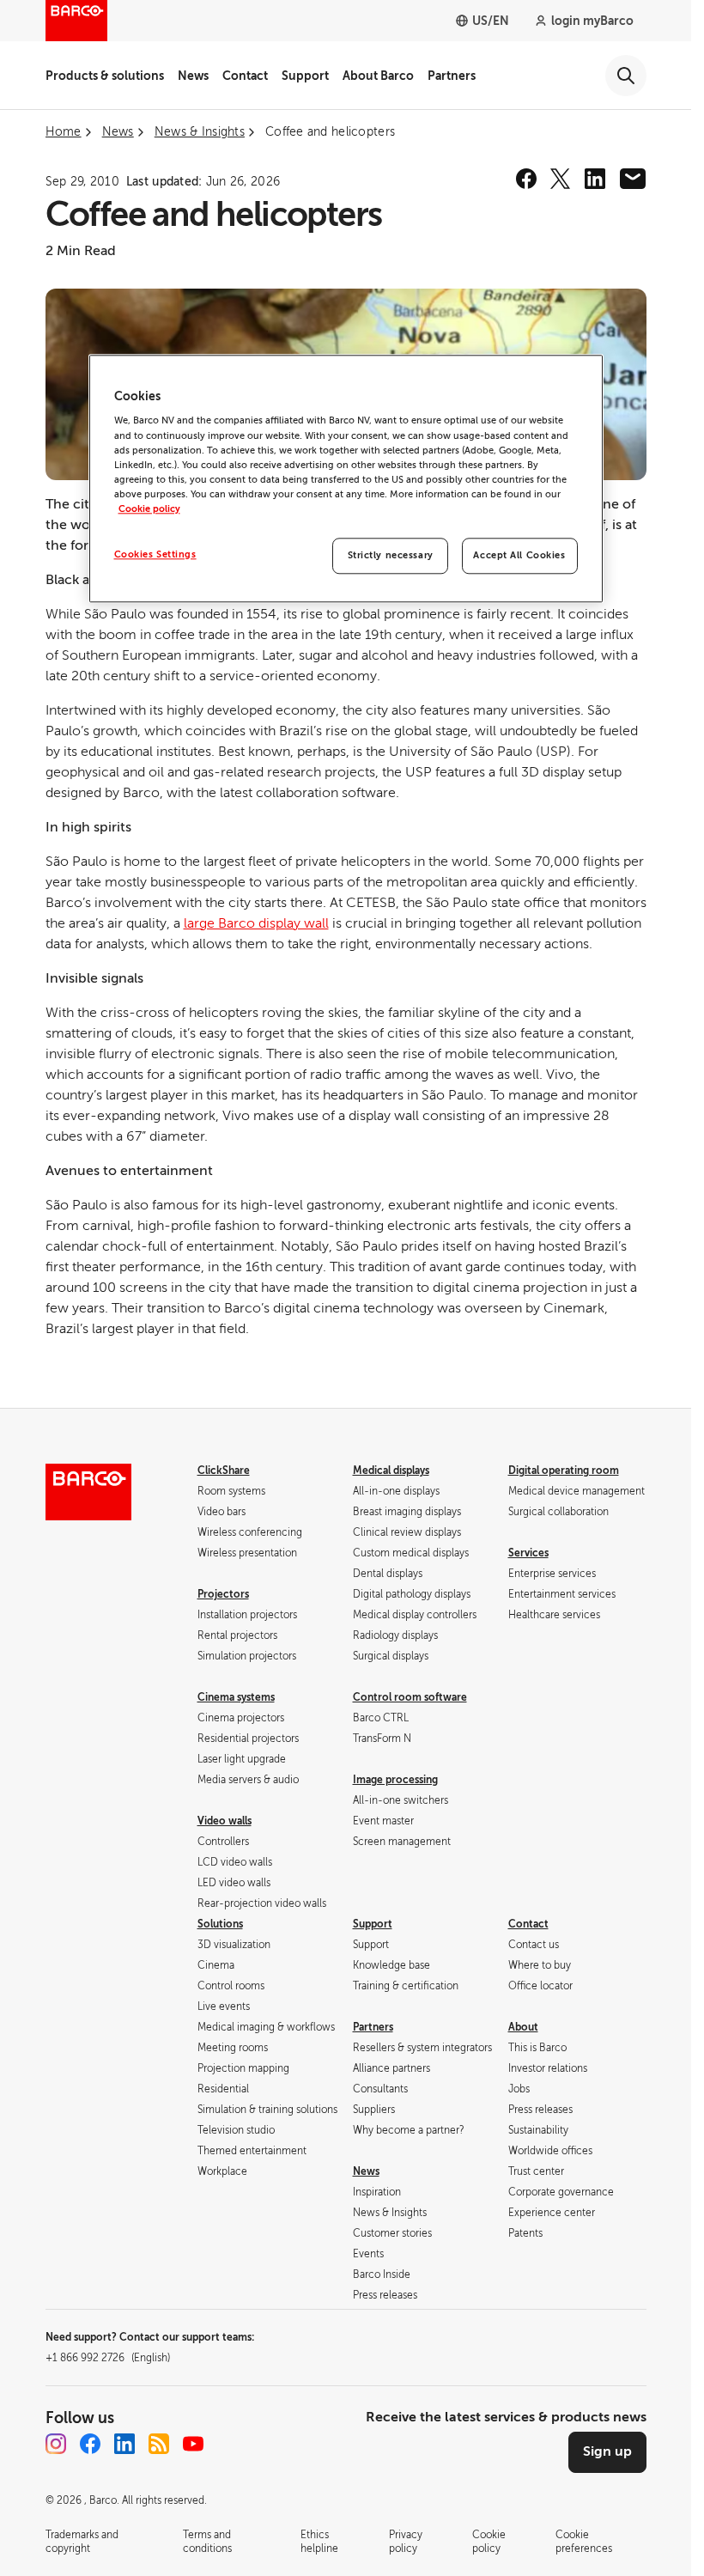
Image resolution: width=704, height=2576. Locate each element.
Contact (245, 76)
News (193, 76)
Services (528, 1553)
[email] (633, 179)
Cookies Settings (155, 554)
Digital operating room (564, 1471)
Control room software (410, 1697)
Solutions (220, 1924)
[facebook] (526, 179)
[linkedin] (595, 179)
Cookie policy (149, 509)
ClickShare (224, 1471)
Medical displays (391, 1471)
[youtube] (193, 2444)
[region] (346, 478)
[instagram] (56, 2444)
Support (305, 76)
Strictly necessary (391, 555)
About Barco (378, 76)
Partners (452, 76)
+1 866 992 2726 (108, 2358)
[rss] (159, 2444)
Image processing (395, 1780)
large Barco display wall (256, 923)
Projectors (223, 1594)
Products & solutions (105, 76)
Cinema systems (236, 1697)
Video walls (225, 1821)
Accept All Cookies (519, 555)
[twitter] (561, 179)
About (523, 2027)
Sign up (607, 2451)
